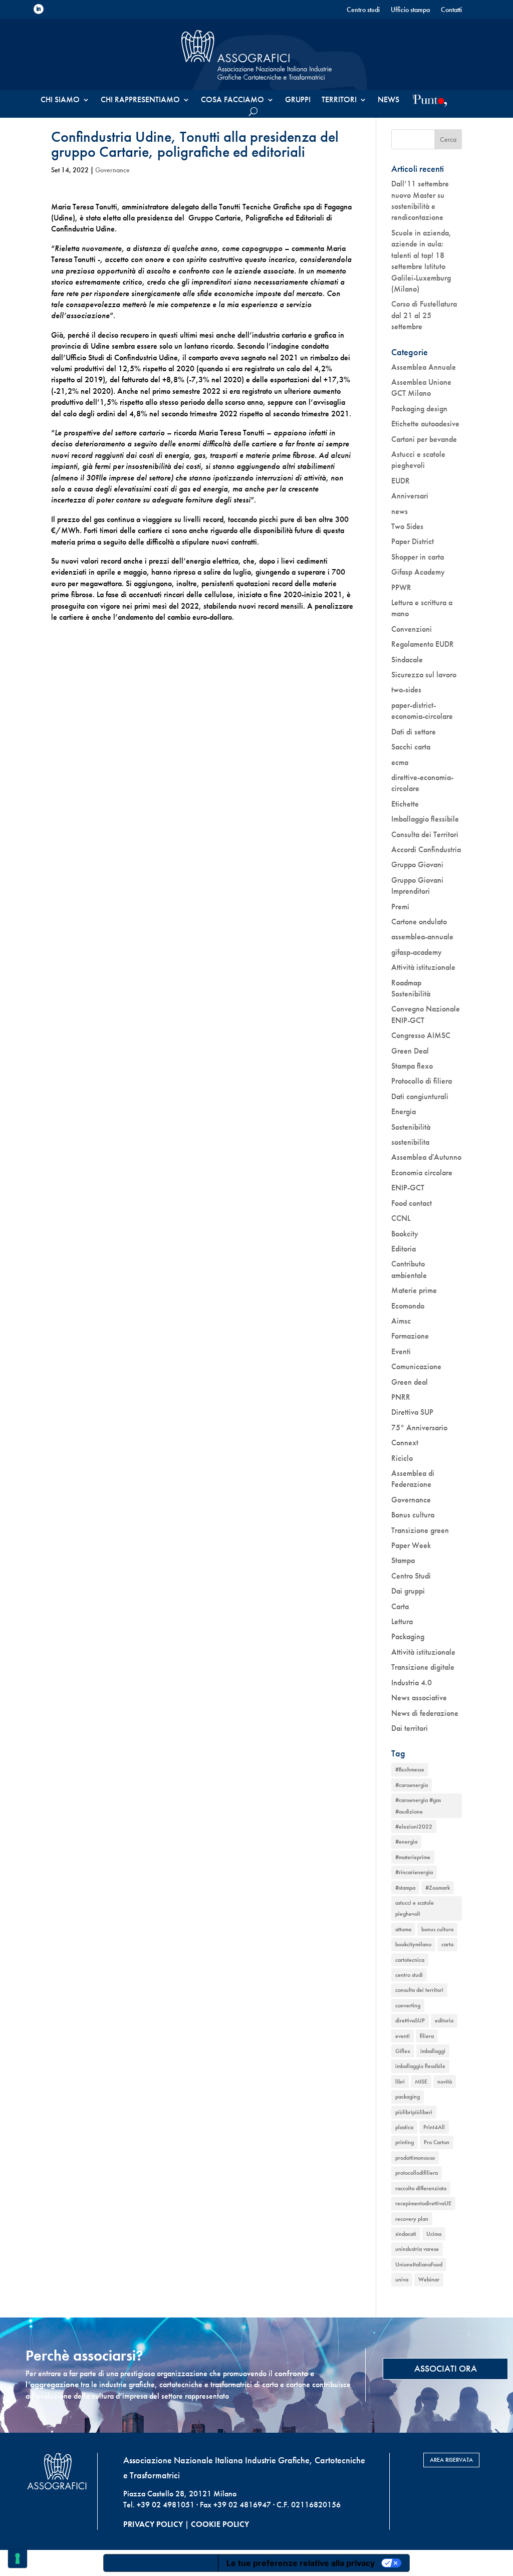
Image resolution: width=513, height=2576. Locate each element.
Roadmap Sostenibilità (411, 988)
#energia (406, 1842)
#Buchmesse (410, 1769)
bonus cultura (437, 1929)
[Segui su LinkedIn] (39, 9)
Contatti (451, 10)
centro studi (409, 1975)
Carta (400, 1606)
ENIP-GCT (408, 1188)
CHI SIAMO (60, 100)
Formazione (410, 1336)
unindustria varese (417, 2249)
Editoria (404, 1249)
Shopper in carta (418, 557)
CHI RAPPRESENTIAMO (140, 100)
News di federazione (425, 1713)
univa (402, 2279)
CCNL (401, 1218)
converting (408, 2005)
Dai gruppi (408, 1591)
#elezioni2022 (414, 1827)
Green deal (410, 1382)
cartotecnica (410, 1960)
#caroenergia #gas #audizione (418, 1806)
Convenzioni (412, 629)
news (400, 511)
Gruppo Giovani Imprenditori (417, 885)
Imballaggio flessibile (425, 819)
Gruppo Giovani (417, 864)
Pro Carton (437, 2142)
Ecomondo (408, 1306)
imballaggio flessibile (420, 2066)
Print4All (434, 2127)
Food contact (412, 1203)
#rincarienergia (414, 1872)
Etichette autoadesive (425, 424)
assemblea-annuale (422, 937)
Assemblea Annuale (424, 367)
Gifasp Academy (418, 572)
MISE (421, 2082)
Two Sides (407, 526)
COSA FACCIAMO (232, 100)
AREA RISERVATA (451, 2460)
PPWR (401, 587)
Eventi (401, 1351)
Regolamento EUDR (423, 644)
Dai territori (410, 1728)
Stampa (403, 1560)
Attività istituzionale (423, 967)
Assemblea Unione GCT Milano (421, 388)
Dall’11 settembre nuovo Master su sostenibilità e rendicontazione (420, 200)
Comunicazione (416, 1366)
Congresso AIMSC (421, 1035)
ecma (400, 762)
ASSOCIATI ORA (446, 2368)
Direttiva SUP (412, 1412)
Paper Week (411, 1545)
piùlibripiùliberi (414, 2112)
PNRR (401, 1397)
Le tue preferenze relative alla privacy (301, 2563)
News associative (419, 1698)
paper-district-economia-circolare (422, 711)
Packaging (408, 1636)
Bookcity (405, 1234)
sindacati (406, 2234)
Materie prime (414, 1290)
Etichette (405, 804)
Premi (400, 907)
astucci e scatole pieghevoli (415, 1908)
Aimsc (401, 1321)
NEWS (389, 100)
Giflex (403, 2051)
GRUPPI (298, 100)
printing (405, 2142)
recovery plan (412, 2219)
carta (447, 1944)
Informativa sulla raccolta (161, 2563)
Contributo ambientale (409, 1269)
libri (400, 2082)
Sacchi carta (411, 747)
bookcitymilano (413, 1944)
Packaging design (419, 409)
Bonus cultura (413, 1515)
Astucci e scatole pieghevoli (418, 460)
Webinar (429, 2279)
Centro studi (363, 10)
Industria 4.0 (412, 1683)
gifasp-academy (417, 952)
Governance (112, 170)
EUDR (401, 481)
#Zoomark (438, 1888)
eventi (403, 2036)
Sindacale (407, 660)
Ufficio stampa (410, 10)
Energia (404, 1111)
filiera (427, 2036)
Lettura (402, 1621)
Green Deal (410, 1051)
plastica (404, 2127)
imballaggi (433, 2051)
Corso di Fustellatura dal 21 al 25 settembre (424, 315)
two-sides (406, 690)
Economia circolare (422, 1173)
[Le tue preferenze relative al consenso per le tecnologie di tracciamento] (18, 2558)
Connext (405, 1443)
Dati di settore (414, 732)
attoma (403, 1929)
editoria (444, 2020)
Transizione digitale (423, 1667)
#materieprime (413, 1857)
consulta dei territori (419, 1990)
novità (445, 2082)
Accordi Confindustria (426, 849)
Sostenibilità (411, 1127)
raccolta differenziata (421, 2188)
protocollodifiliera (417, 2173)
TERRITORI (339, 100)
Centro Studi (411, 1576)
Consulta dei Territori (425, 834)
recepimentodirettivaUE (423, 2203)
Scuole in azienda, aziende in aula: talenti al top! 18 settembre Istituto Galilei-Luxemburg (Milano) (421, 261)
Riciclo (402, 1458)
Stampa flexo (412, 1066)
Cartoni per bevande (424, 439)
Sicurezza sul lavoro (424, 675)
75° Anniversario (419, 1428)
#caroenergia (412, 1785)
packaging (408, 2097)
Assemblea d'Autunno (426, 1157)
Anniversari (410, 496)
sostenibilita (410, 1142)
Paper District (413, 541)
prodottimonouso (415, 2158)
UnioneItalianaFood (419, 2264)
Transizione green (420, 1530)
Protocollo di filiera (422, 1081)
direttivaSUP (410, 2020)
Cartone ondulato (419, 922)
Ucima (434, 2234)
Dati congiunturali (420, 1096)
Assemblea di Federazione (413, 1479)
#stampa (405, 1888)
